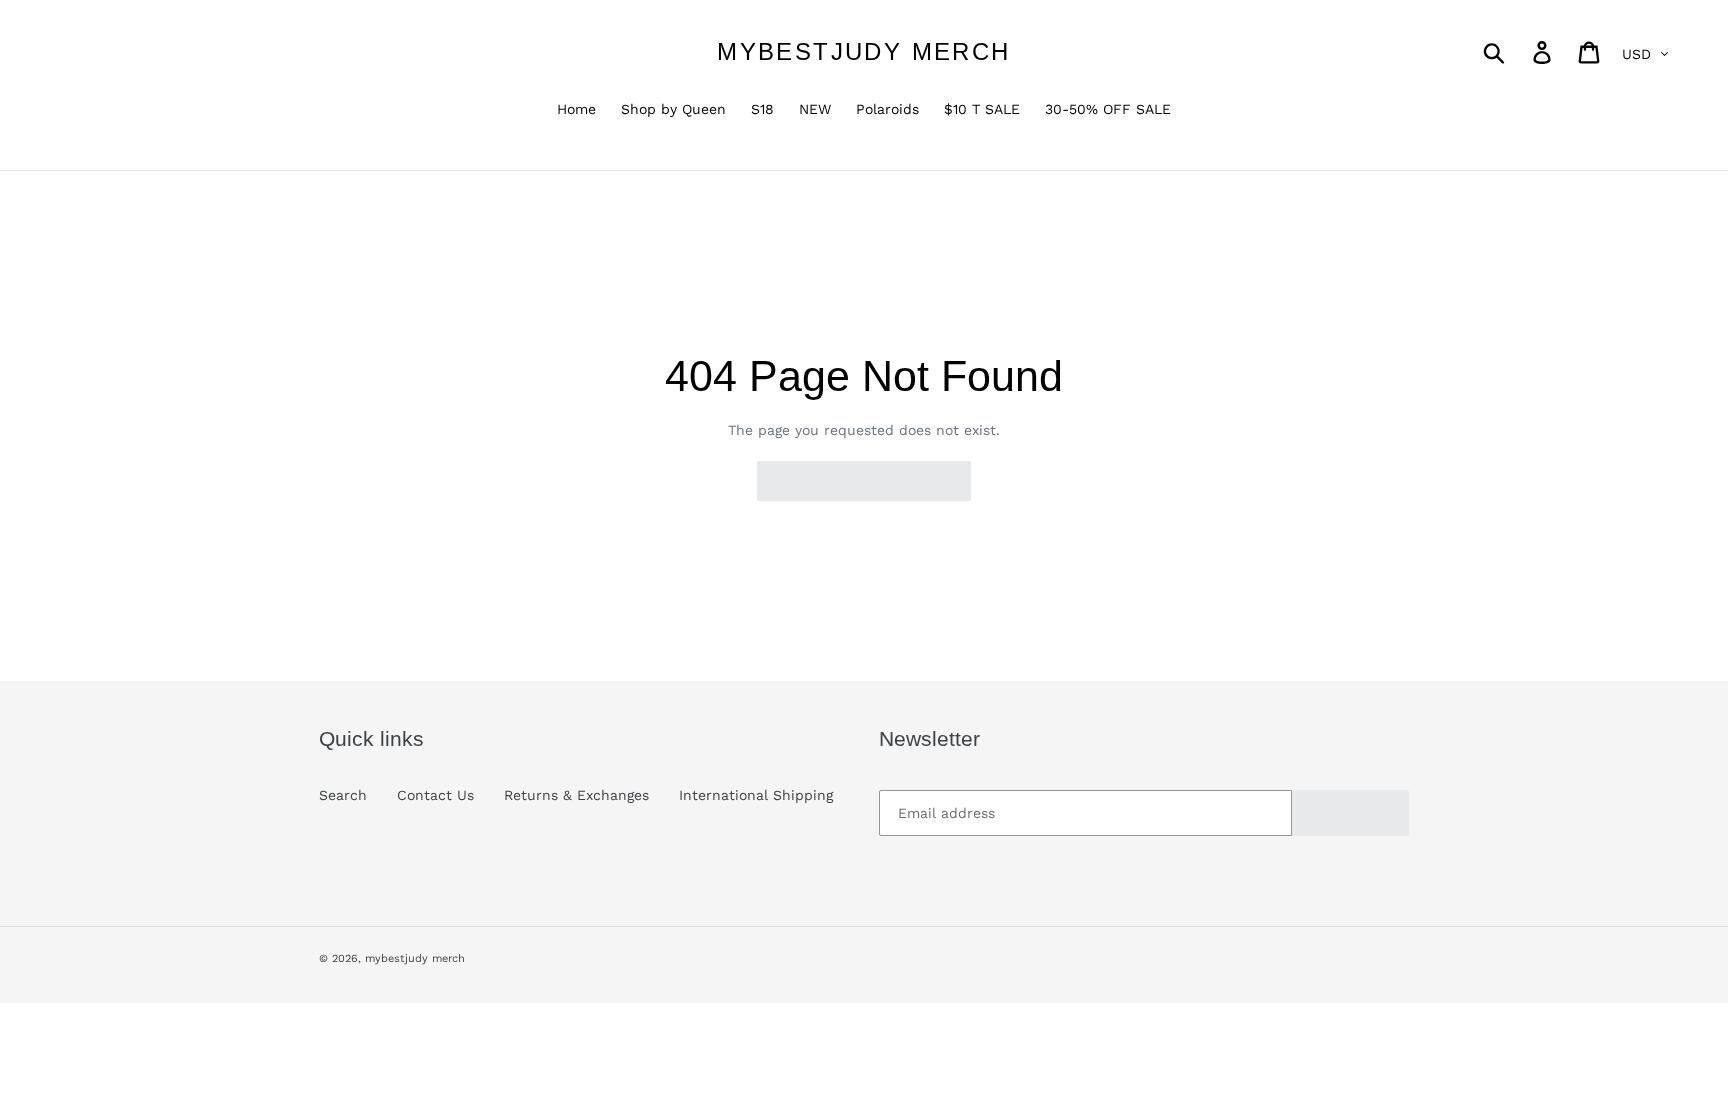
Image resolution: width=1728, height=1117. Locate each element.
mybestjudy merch (863, 51)
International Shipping (756, 795)
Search (343, 795)
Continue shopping (848, 481)
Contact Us (435, 795)
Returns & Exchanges (576, 795)
